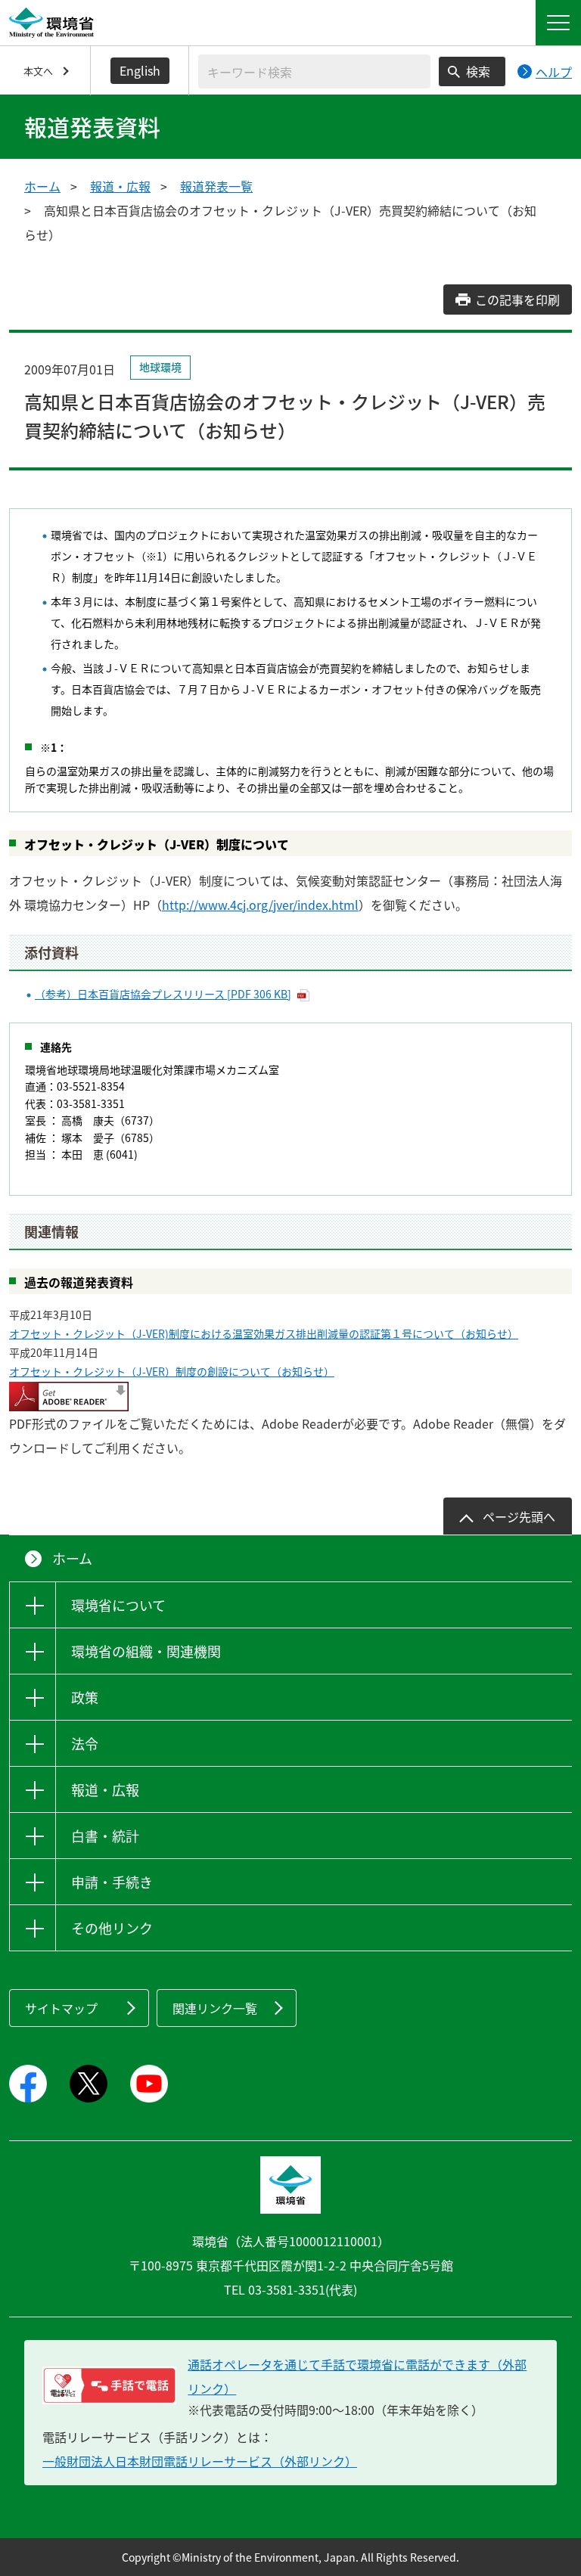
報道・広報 (120, 186)
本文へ (38, 71)
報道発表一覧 (216, 186)
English (140, 70)
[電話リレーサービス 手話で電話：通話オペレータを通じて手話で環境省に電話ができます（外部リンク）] (109, 2385)
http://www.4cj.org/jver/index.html (260, 905)
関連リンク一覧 (215, 2008)
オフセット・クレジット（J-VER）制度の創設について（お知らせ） (172, 1371)
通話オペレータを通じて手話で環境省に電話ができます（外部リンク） (357, 2376)
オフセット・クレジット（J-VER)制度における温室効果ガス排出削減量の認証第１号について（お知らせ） (264, 1333)
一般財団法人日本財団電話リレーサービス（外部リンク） (200, 2461)
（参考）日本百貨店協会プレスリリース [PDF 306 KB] (163, 994)
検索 (478, 71)
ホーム (42, 186)
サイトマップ (61, 2008)
